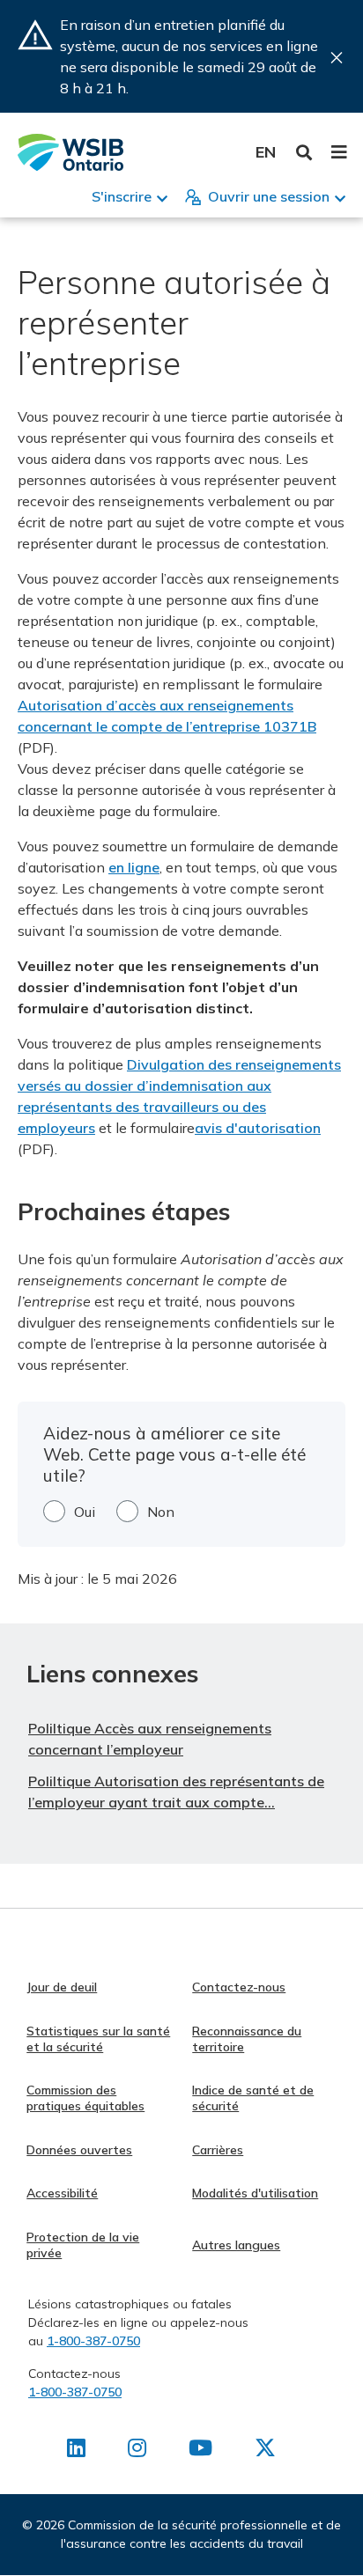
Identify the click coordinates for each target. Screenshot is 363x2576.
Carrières (218, 2150)
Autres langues (236, 2245)
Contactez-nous (239, 1987)
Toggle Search (304, 153)
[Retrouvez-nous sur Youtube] (200, 2451)
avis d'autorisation (258, 1128)
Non (161, 1512)
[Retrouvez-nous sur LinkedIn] (76, 2451)
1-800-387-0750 (93, 2341)
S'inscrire (122, 196)
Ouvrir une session (269, 196)
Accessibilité (62, 2193)
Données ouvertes (79, 2150)
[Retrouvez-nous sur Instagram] (137, 2451)
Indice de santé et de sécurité (253, 2098)
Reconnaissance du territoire (247, 2039)
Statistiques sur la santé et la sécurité (98, 2039)
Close (337, 58)
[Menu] (339, 152)
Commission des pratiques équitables (85, 2098)
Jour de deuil (62, 1987)
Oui (85, 1512)
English (266, 152)
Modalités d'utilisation (255, 2193)
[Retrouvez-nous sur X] (265, 2451)
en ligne (134, 867)
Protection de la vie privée (83, 2245)
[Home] (70, 152)
